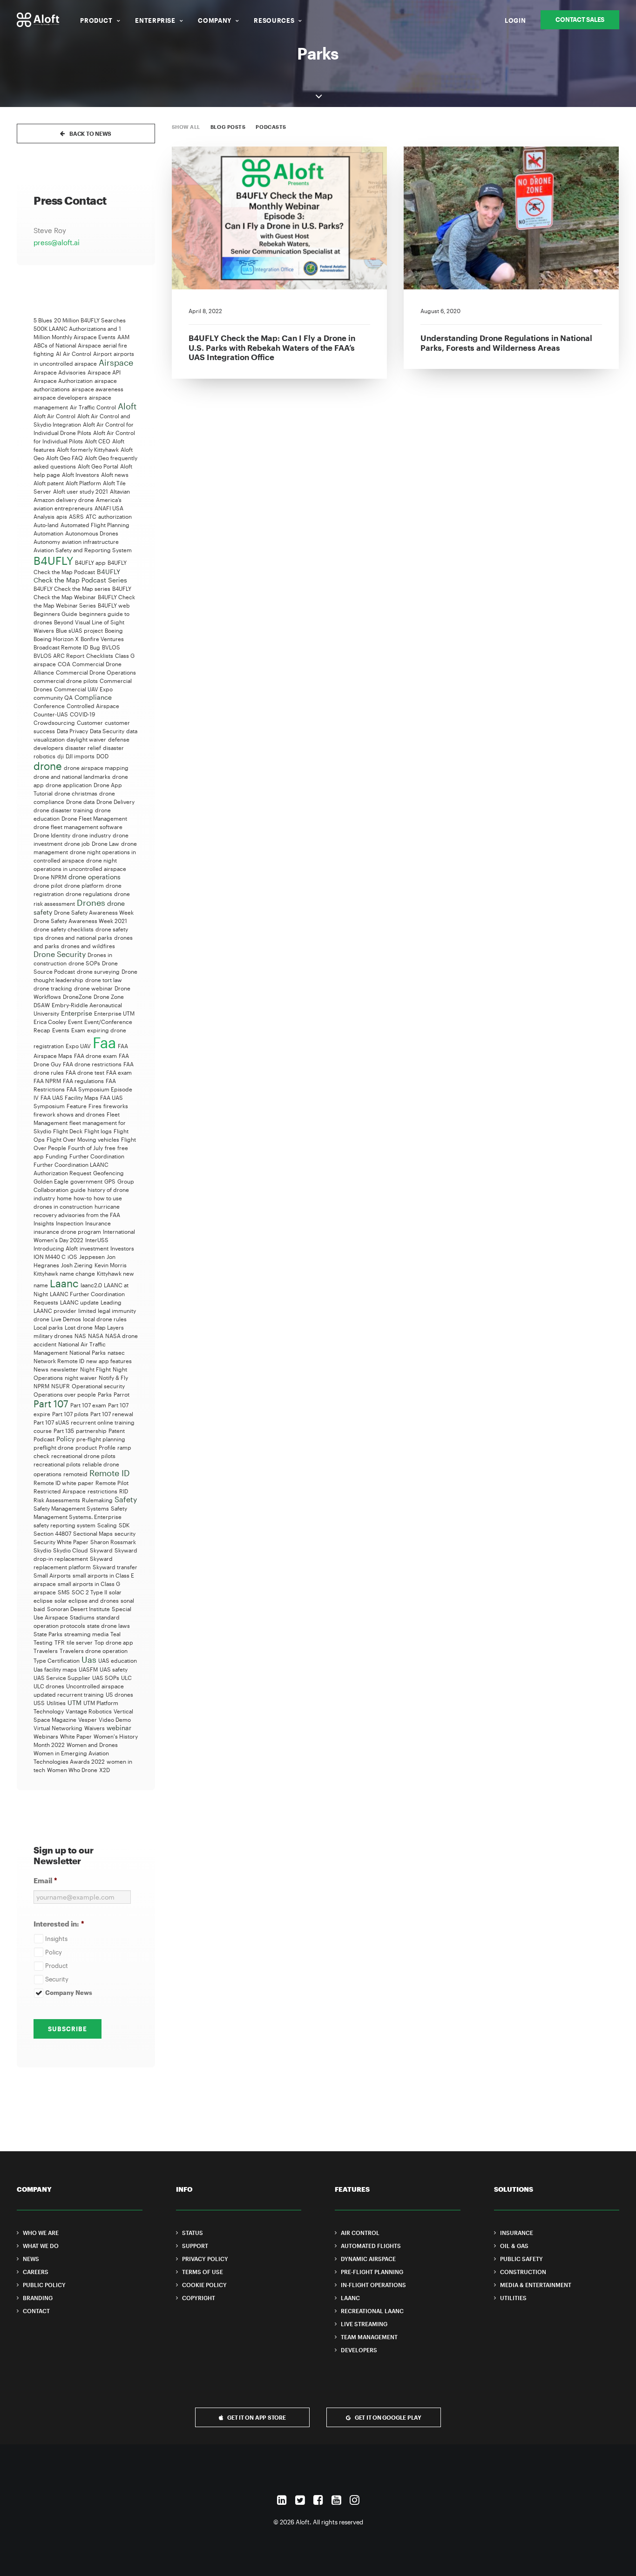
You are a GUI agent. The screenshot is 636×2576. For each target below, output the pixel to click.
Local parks (48, 1327)
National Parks (88, 1352)
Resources (274, 20)
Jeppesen (92, 1257)
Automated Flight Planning (95, 525)
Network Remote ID (59, 1361)
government (86, 1181)
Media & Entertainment (536, 2285)
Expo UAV (78, 1046)
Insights (44, 1223)
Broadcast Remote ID (61, 647)
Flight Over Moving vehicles (83, 1139)
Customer (90, 723)
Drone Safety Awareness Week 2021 (80, 921)
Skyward (101, 1550)
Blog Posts (228, 127)
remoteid (75, 1474)
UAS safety (114, 1669)
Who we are (41, 2233)
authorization (115, 516)
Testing (43, 1642)
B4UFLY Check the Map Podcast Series (80, 576)
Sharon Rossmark (113, 1542)
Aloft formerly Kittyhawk (88, 449)
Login (515, 20)
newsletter (64, 1369)
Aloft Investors (81, 475)
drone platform (84, 885)
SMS (64, 1592)
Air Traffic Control (93, 407)
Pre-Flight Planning (372, 2272)
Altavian (120, 491)
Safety (126, 1499)
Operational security (98, 1386)
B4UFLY (53, 560)
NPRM (41, 1386)
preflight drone (54, 1447)
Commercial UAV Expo (83, 689)
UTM (74, 1703)
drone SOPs (84, 963)
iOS (72, 1257)
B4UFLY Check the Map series (72, 589)
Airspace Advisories (60, 372)
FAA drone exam (95, 1056)
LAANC (350, 2298)
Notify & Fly (113, 1378)
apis (62, 516)
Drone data (80, 802)
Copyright (199, 2298)
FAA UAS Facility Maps (69, 1097)
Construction (523, 2272)
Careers (36, 2272)
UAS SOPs (106, 1678)
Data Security (107, 731)
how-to (83, 1198)
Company (215, 20)
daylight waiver (86, 739)
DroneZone (77, 997)
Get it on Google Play (388, 2417)
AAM (123, 337)
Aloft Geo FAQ (64, 458)
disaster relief (83, 748)
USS (39, 1703)
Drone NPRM (50, 877)
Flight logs (98, 1131)
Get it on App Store (256, 2417)
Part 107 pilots (70, 1414)
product (86, 1447)
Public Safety (521, 2259)
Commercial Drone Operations (96, 672)
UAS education (118, 1660)
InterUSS (97, 1240)
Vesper (88, 1720)
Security (57, 1979)
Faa (104, 1042)
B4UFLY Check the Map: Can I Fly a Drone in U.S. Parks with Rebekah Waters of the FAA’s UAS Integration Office (272, 347)
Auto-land (46, 525)
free (110, 1148)
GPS (110, 1181)
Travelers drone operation (94, 1651)
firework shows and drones (69, 1114)
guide (78, 1190)
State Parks (48, 1634)
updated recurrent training (69, 1694)
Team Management (369, 2337)
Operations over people (65, 1394)
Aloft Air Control (54, 416)
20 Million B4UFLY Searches (90, 320)
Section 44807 (52, 1533)
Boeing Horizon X (56, 639)
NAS (80, 1336)
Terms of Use (203, 2272)
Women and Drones (92, 1745)
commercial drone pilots (66, 681)
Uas (89, 1659)
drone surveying (98, 971)
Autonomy (47, 542)
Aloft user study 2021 (81, 491)
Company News (69, 1993)
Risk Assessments (57, 1500)
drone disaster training (63, 810)
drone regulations (89, 894)
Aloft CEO (98, 441)
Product (96, 20)
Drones (91, 903)
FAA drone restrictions (92, 1064)
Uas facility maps (55, 1669)
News (41, 1369)
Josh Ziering (77, 1265)
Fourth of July (85, 1148)
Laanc (64, 1283)
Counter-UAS (51, 714)
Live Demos (66, 1319)
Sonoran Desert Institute (78, 1609)
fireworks (116, 1106)
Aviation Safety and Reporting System (83, 550)
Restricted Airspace (60, 1491)
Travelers (46, 1651)
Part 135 (64, 1431)
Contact (36, 2311)
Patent (117, 1431)
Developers (359, 2350)
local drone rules (105, 1319)
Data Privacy (72, 731)
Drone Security (60, 954)
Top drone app (114, 1642)
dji (61, 756)
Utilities (56, 1703)
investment (94, 1248)
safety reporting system (64, 1525)
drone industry (91, 835)
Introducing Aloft (56, 1248)
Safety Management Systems (71, 1508)
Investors (122, 1248)
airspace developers (60, 397)
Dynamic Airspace (368, 2259)
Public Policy (44, 2285)
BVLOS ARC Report (59, 656)
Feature (77, 1106)
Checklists (100, 656)
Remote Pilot (112, 1483)
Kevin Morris (111, 1265)
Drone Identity (52, 835)
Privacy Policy (205, 2259)
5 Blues (43, 320)
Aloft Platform (83, 483)
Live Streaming (364, 2324)
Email (45, 1880)
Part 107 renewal (112, 1414)
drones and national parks (79, 937)
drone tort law (104, 980)
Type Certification (57, 1660)
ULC (126, 1678)
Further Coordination (97, 1156)
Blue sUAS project (79, 630)
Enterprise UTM (114, 1013)
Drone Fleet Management (94, 818)
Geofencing (108, 1173)
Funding (57, 1156)
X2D (105, 1770)
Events (61, 1030)
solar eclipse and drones (87, 1600)
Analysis (44, 516)
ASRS (76, 516)
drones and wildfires (88, 946)
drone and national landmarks (72, 776)
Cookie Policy (204, 2285)
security (125, 1533)
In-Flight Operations (373, 2285)
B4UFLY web (114, 605)
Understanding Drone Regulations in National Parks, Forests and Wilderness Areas (506, 342)
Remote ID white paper (64, 1483)
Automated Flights (371, 2246)
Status (193, 2233)
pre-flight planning (101, 1439)
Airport (102, 354)
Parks (105, 1394)
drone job (77, 843)
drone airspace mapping (96, 768)
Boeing (114, 630)
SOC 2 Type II (89, 1592)
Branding (38, 2298)
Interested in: (59, 1924)
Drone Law (105, 843)
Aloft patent (49, 483)
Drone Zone (109, 997)
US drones (119, 1694)
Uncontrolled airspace (95, 1686)
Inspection (70, 1223)
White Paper (76, 1736)
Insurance (98, 1223)
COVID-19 (82, 714)
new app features (109, 1361)
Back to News (90, 134)
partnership (91, 1431)
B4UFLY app (90, 562)
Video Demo (115, 1720)
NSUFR (61, 1386)
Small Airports (52, 1575)
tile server (80, 1642)
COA (64, 664)
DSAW (42, 1005)
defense (119, 739)
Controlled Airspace (93, 706)
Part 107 (51, 1404)
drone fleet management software (78, 827)
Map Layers (109, 1327)
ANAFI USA (109, 508)
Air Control (77, 354)
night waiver (81, 1378)
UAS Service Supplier (62, 1678)
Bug (95, 647)
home (64, 1198)
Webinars (46, 1736)
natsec (116, 1352)
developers (48, 748)
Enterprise (155, 20)
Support (195, 2246)
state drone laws (108, 1626)
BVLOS (111, 647)
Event (75, 1022)
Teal (115, 1634)
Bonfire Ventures (102, 639)
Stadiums (82, 1617)
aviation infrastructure (90, 542)
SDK (124, 1525)
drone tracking (53, 988)
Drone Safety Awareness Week (94, 912)
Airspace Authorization (63, 381)
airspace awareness (98, 389)
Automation (48, 533)
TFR (60, 1642)
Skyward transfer (115, 1567)
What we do (41, 2246)
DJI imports (80, 756)
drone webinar (93, 988)
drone (48, 766)
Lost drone (79, 1327)
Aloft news (115, 475)
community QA (53, 697)
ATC (91, 516)
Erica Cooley (50, 1022)
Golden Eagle (51, 1181)
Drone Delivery (115, 802)
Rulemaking (97, 1500)
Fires (95, 1106)
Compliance (93, 697)
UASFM (88, 1669)
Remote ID (110, 1473)
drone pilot (48, 885)
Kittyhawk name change (64, 1273)
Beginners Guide (55, 614)
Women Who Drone (72, 1770)
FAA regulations (83, 1081)
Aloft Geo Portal (98, 466)
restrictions (102, 1491)
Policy (65, 1439)
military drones (53, 1336)
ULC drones (49, 1686)
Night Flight (95, 1369)
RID (124, 1491)
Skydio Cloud (71, 1550)
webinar (119, 1728)
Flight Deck (68, 1131)
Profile (107, 1447)
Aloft (127, 406)
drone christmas (76, 793)
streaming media (86, 1634)
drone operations (95, 877)
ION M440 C (50, 1257)
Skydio (42, 1550)
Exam (78, 1030)
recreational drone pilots (83, 1456)
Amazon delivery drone (64, 500)
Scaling (107, 1525)
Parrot (122, 1394)
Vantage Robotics (89, 1711)
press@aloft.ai (57, 242)
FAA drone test (85, 1072)
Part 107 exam (88, 1405)
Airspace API (104, 372)
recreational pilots (57, 1464)
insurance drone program (67, 1231)
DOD (102, 756)
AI (58, 354)
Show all (186, 127)
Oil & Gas (514, 2246)
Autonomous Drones (92, 533)
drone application (69, 785)
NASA (96, 1336)
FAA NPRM (47, 1081)
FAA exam (119, 1072)
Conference (49, 706)
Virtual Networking (58, 1728)
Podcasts (271, 127)
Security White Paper (61, 1542)
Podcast (44, 1439)
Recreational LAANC (372, 2311)
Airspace (116, 362)
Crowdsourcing (54, 723)
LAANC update (79, 1302)
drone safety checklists (64, 929)
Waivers (95, 1728)
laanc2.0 (91, 1285)
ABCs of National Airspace (67, 345)
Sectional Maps (93, 1533)
